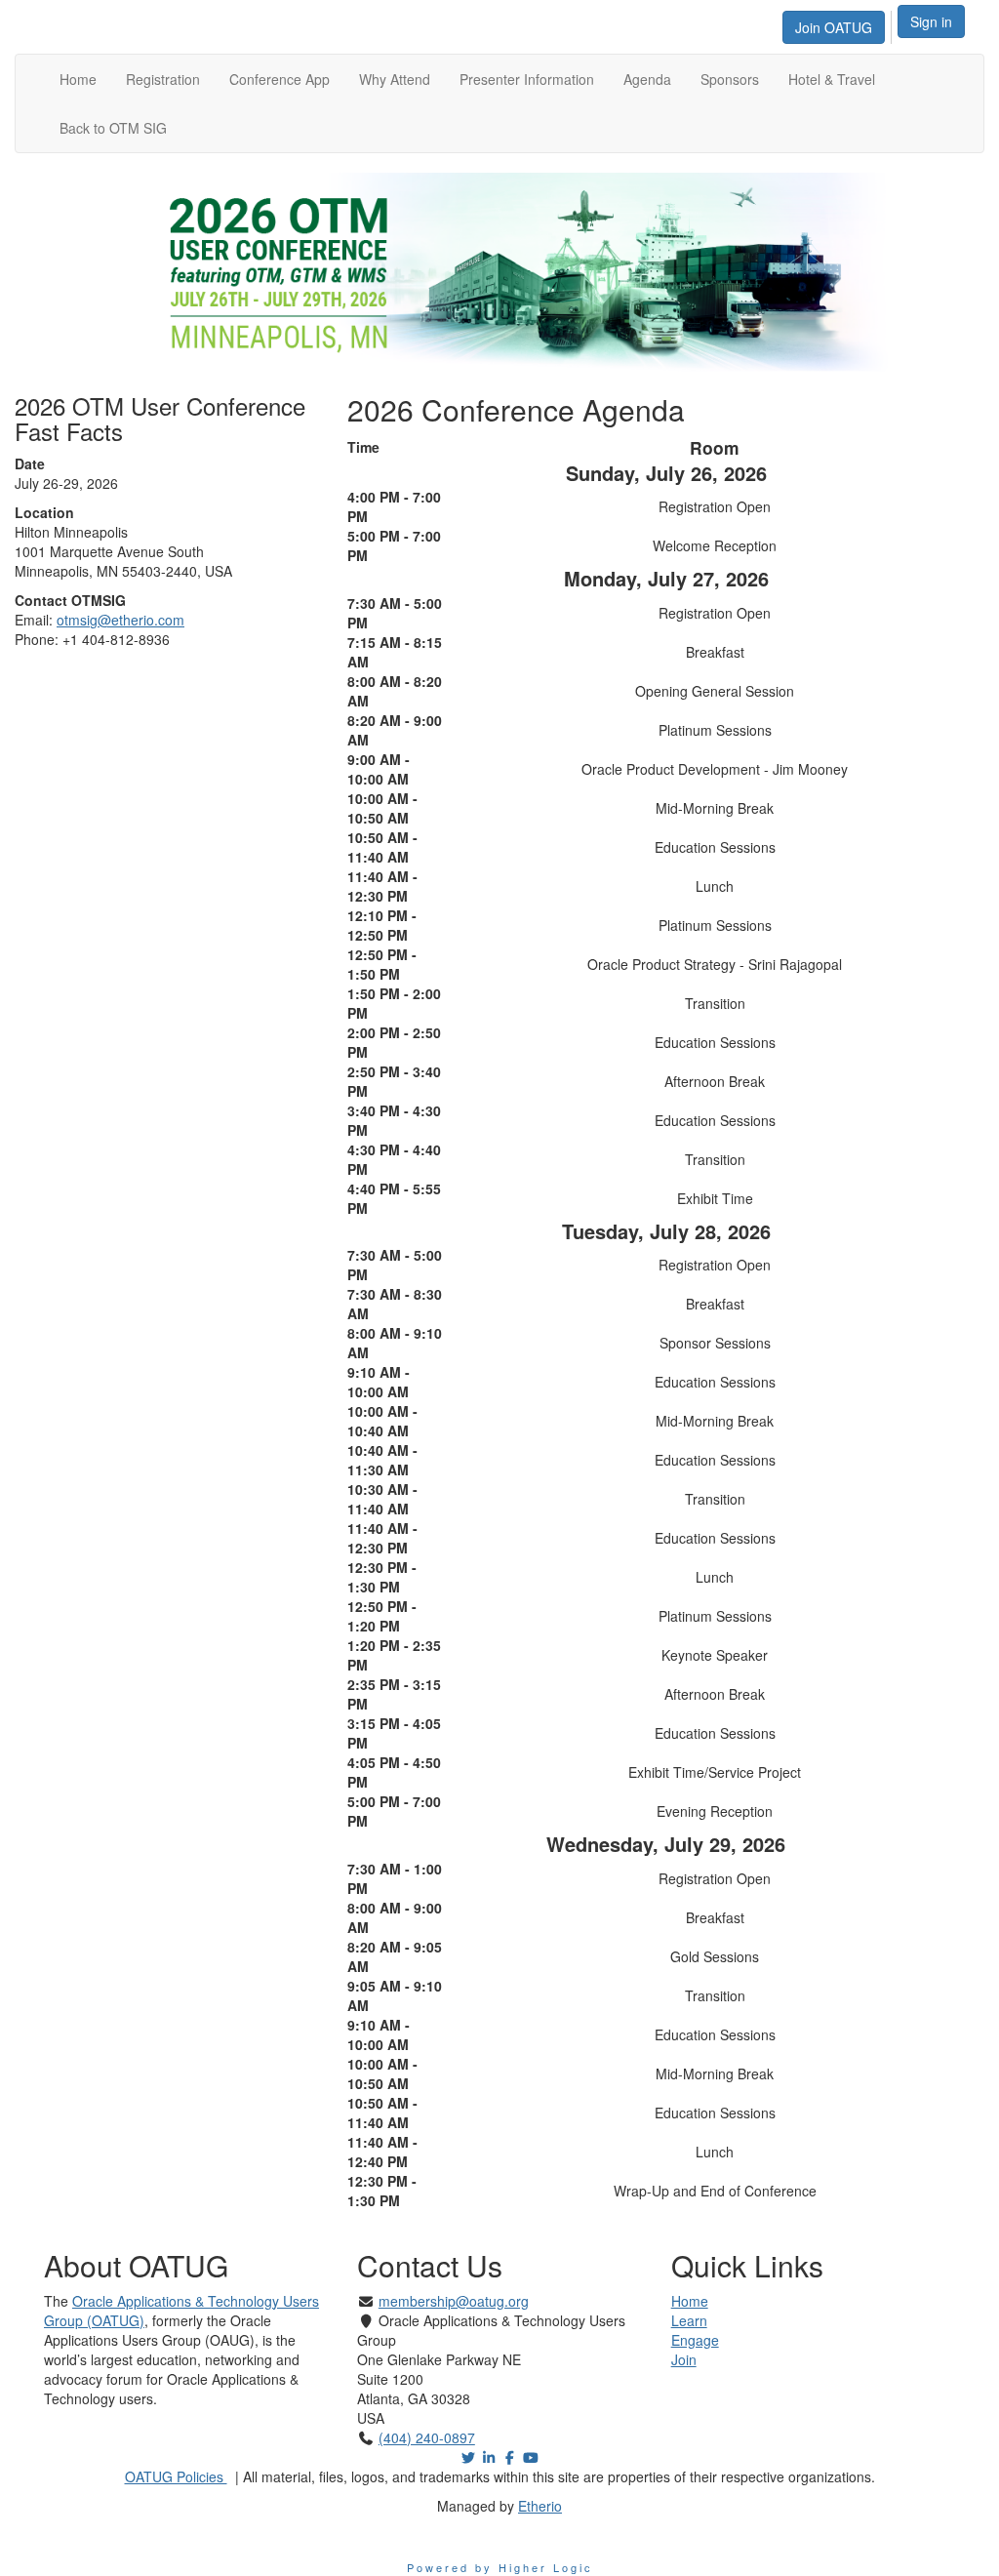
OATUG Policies (176, 2476)
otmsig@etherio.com (120, 620)
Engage (695, 2340)
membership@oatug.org (454, 2301)
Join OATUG (834, 27)
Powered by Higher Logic (500, 2567)
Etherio (540, 2506)
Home (690, 2301)
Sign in (931, 21)
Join (684, 2359)
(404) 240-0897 (427, 2437)
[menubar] (839, 24)
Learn (689, 2320)
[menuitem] (839, 24)
